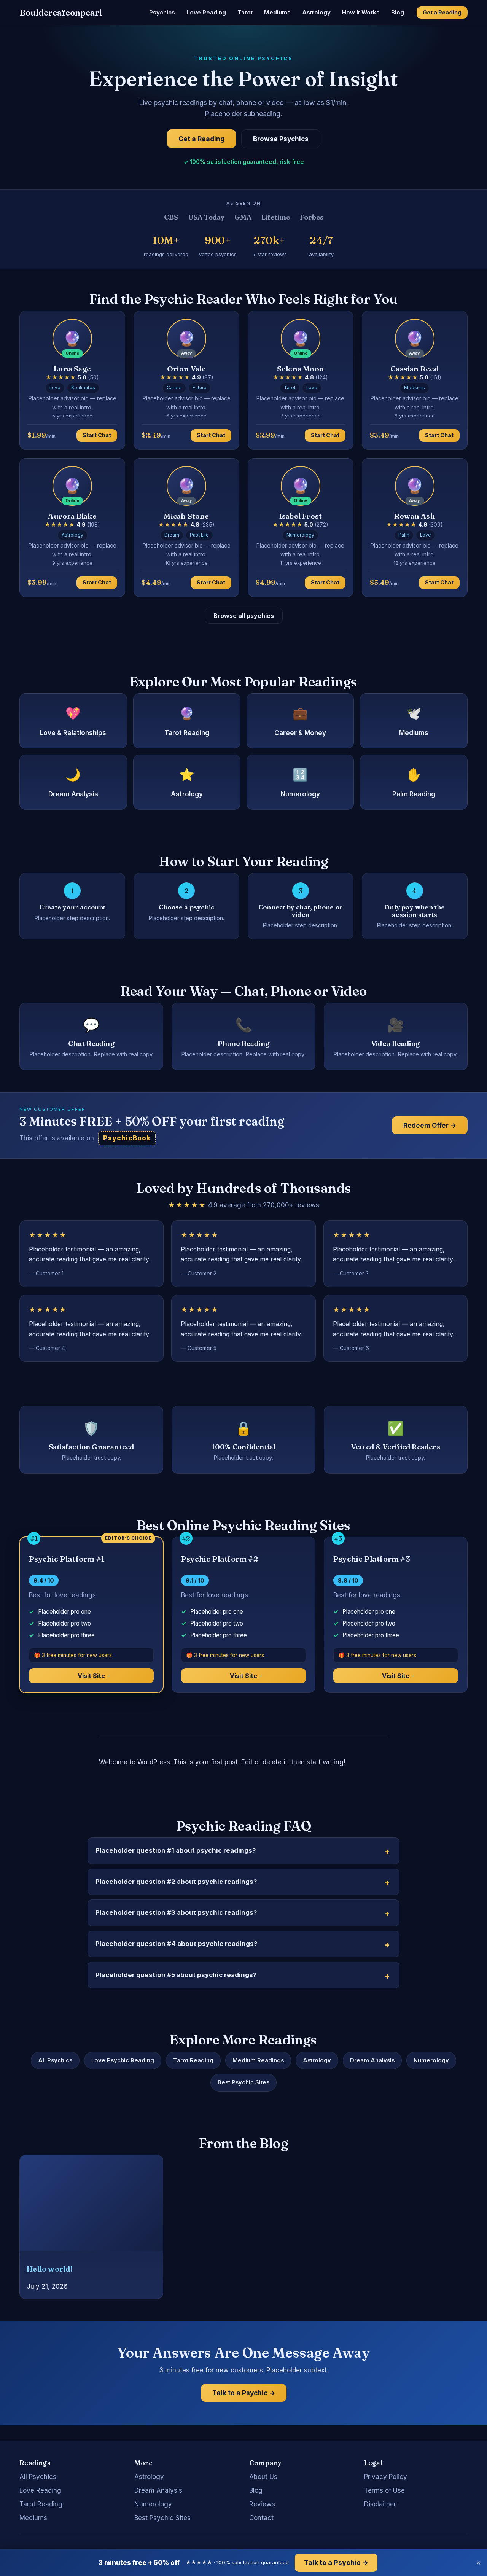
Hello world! (49, 2269)
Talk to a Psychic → (244, 2393)
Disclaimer (380, 2504)
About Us (263, 2477)
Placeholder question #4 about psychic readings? (176, 1944)
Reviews (262, 2504)
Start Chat (97, 435)
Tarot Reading (193, 2060)
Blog (398, 12)
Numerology (431, 2060)
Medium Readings (258, 2060)
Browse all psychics (244, 616)
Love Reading (206, 12)
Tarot (245, 12)
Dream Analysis (372, 2060)
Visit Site (91, 1676)
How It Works (361, 12)
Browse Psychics (281, 139)
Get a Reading (442, 12)
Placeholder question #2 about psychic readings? (176, 1882)
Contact (261, 2518)
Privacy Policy (386, 2477)
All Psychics (55, 2060)
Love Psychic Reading (123, 2060)
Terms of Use (384, 2490)
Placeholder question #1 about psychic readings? (176, 1850)
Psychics (162, 12)
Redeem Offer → (430, 1125)
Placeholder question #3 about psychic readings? (176, 1912)
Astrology (316, 12)
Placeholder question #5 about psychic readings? (176, 1975)
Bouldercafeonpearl (61, 13)
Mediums (277, 12)
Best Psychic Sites (243, 2082)
